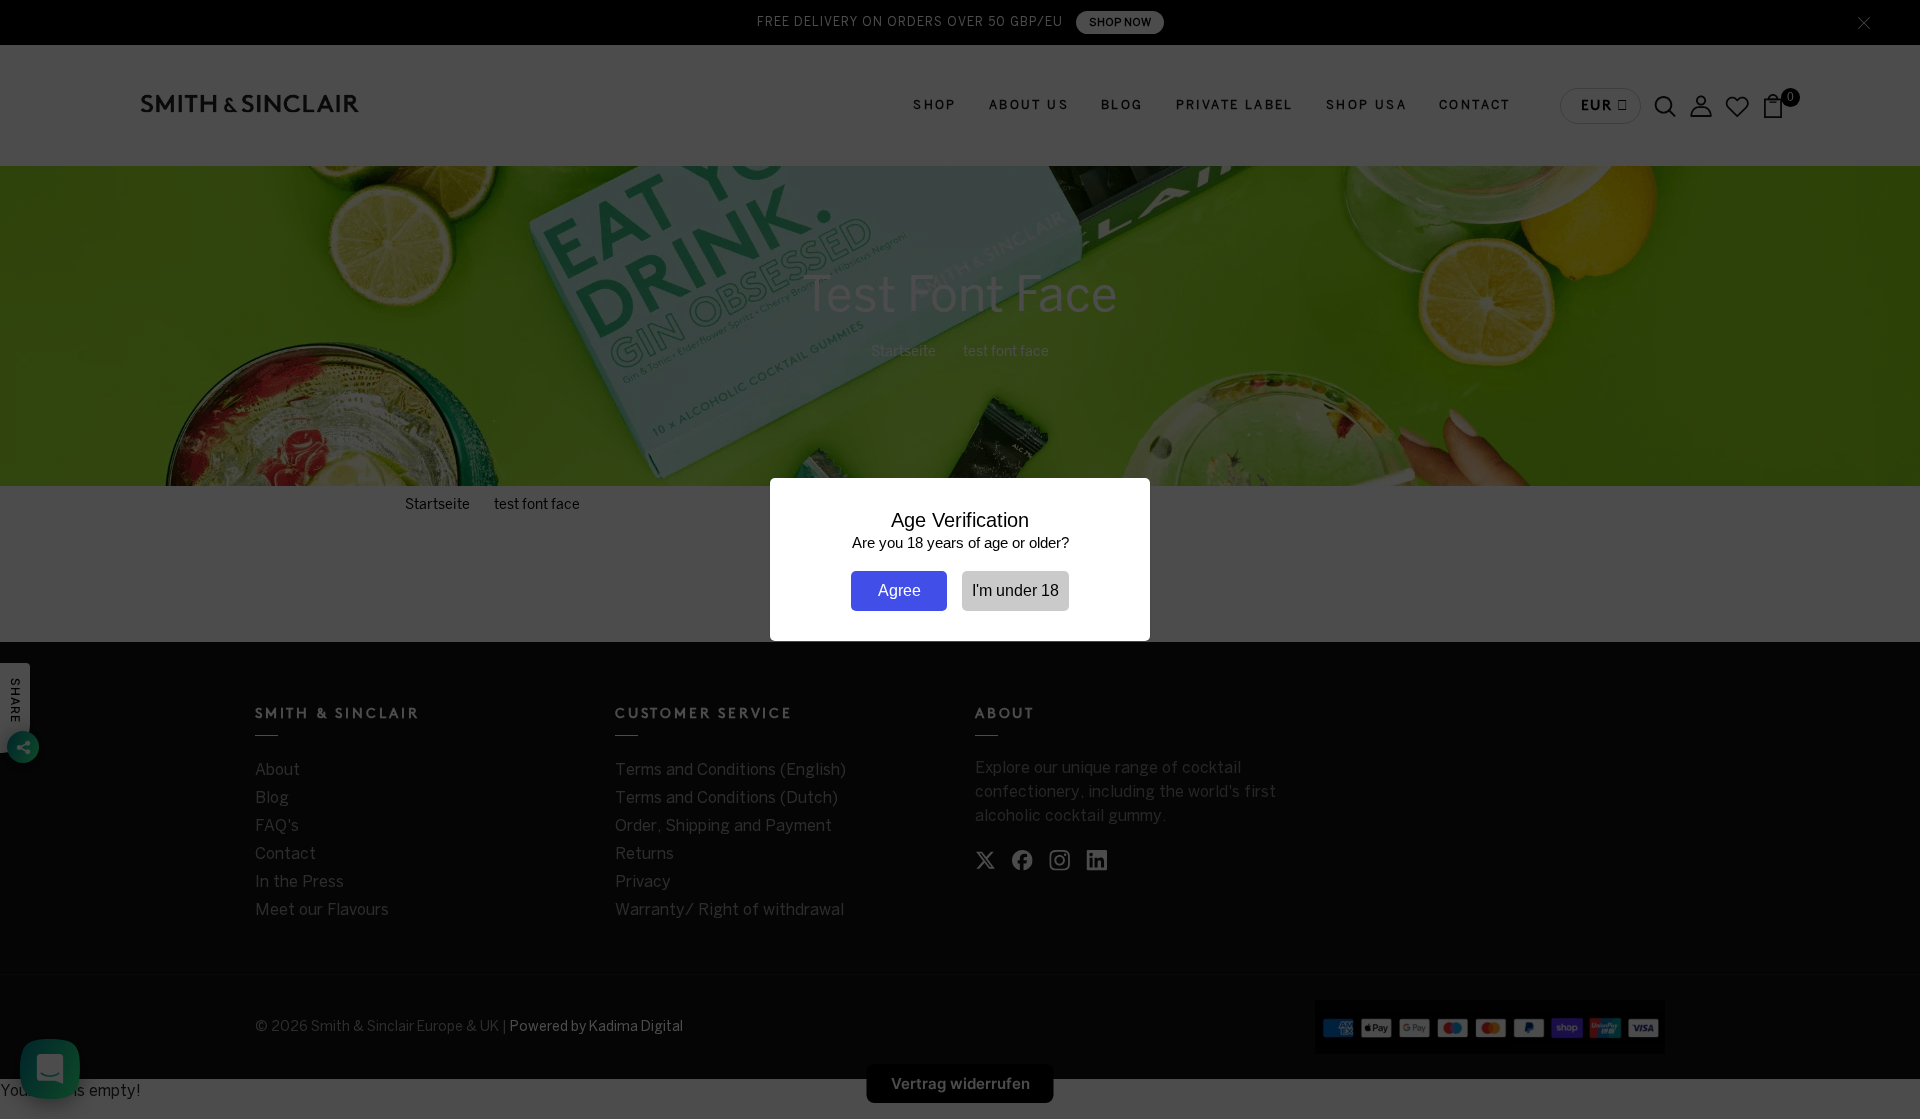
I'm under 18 (1015, 590)
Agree (899, 590)
